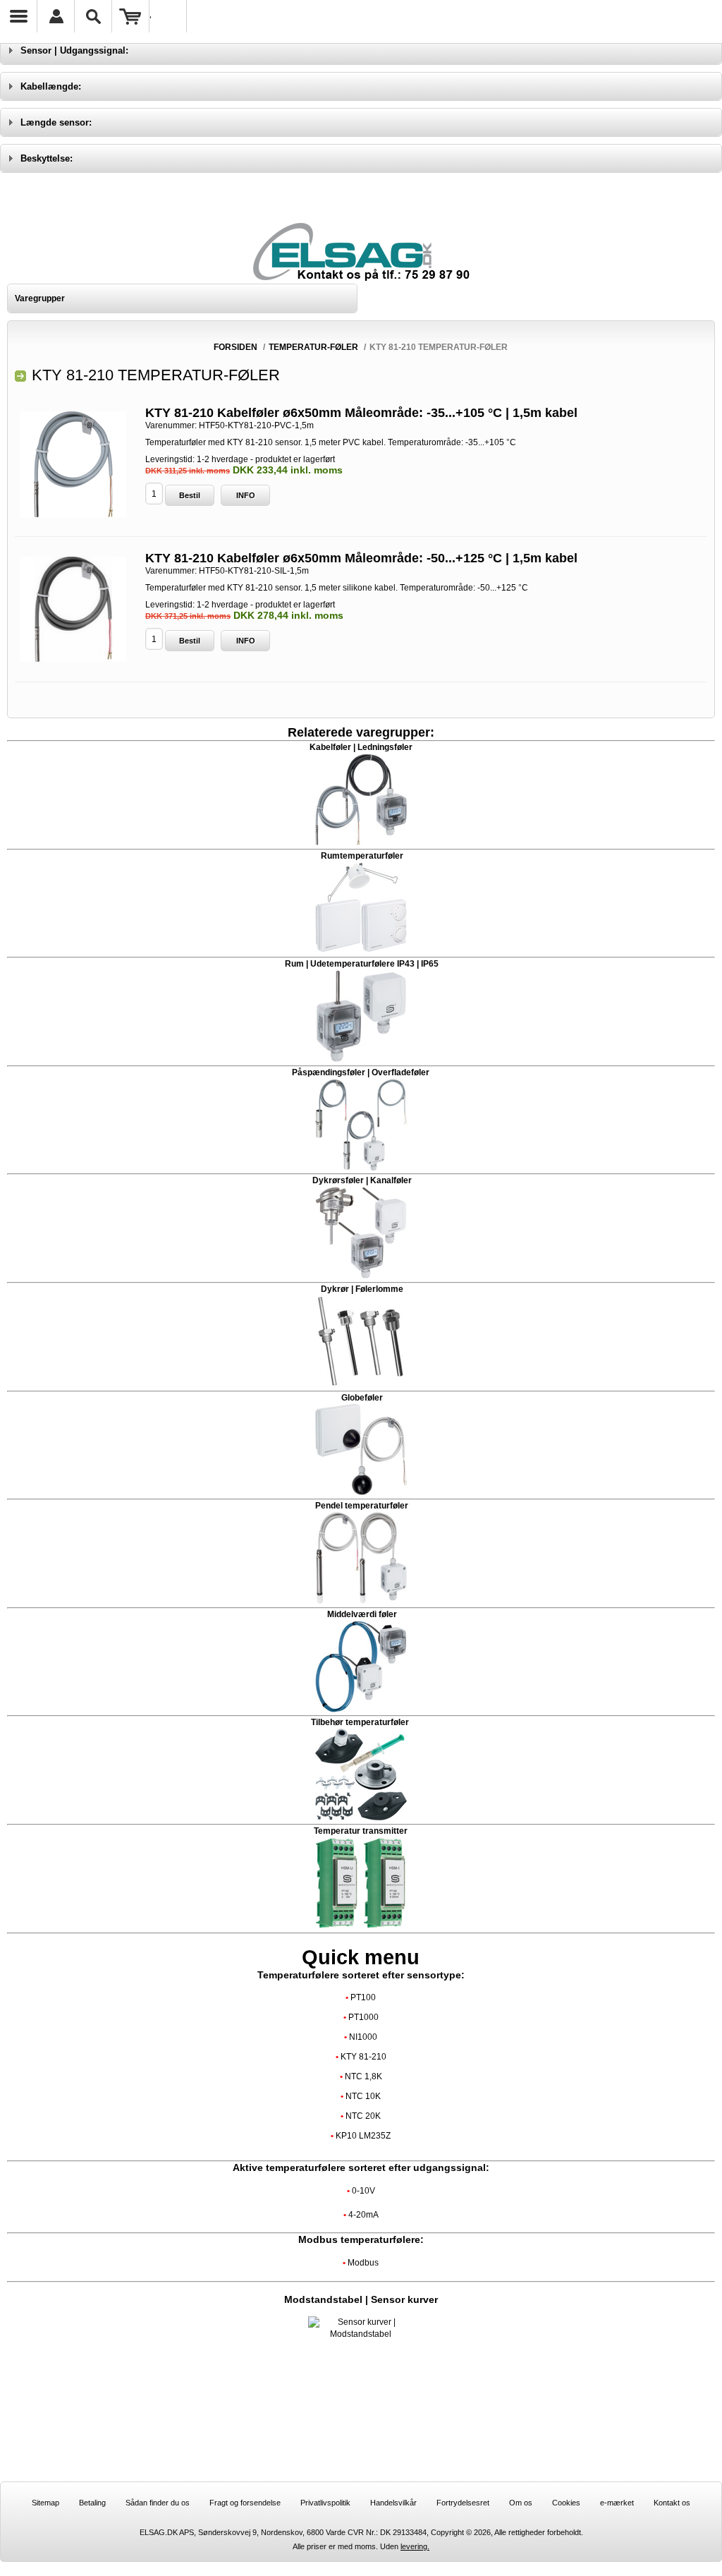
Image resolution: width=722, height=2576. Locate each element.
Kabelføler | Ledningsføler (361, 747)
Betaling (92, 2503)
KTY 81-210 (363, 2057)
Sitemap (45, 2503)
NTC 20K (363, 2116)
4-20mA (363, 2215)
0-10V (363, 2191)
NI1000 (363, 2037)
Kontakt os (672, 2503)
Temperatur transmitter (361, 1831)
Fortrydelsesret (463, 2503)
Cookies (566, 2503)
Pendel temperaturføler (362, 1506)
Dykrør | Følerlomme (362, 1289)
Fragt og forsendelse (245, 2503)
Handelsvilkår (393, 2503)
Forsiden (235, 347)
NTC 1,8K (363, 2076)
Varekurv (131, 16)
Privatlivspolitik (325, 2503)
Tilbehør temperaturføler (361, 1722)
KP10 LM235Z (363, 2136)
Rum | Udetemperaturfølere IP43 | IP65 (362, 964)
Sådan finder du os (158, 2503)
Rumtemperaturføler (361, 856)
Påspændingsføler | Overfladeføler (361, 1072)
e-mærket (617, 2503)
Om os (521, 2503)
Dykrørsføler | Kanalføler (362, 1180)
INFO (246, 495)
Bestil (190, 495)
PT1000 (363, 2017)
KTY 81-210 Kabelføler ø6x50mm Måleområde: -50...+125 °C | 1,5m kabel (361, 558)
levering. (415, 2546)
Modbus (363, 2263)
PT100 (363, 1997)
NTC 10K (363, 2096)
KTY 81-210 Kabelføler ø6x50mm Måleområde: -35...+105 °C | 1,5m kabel (361, 413)
